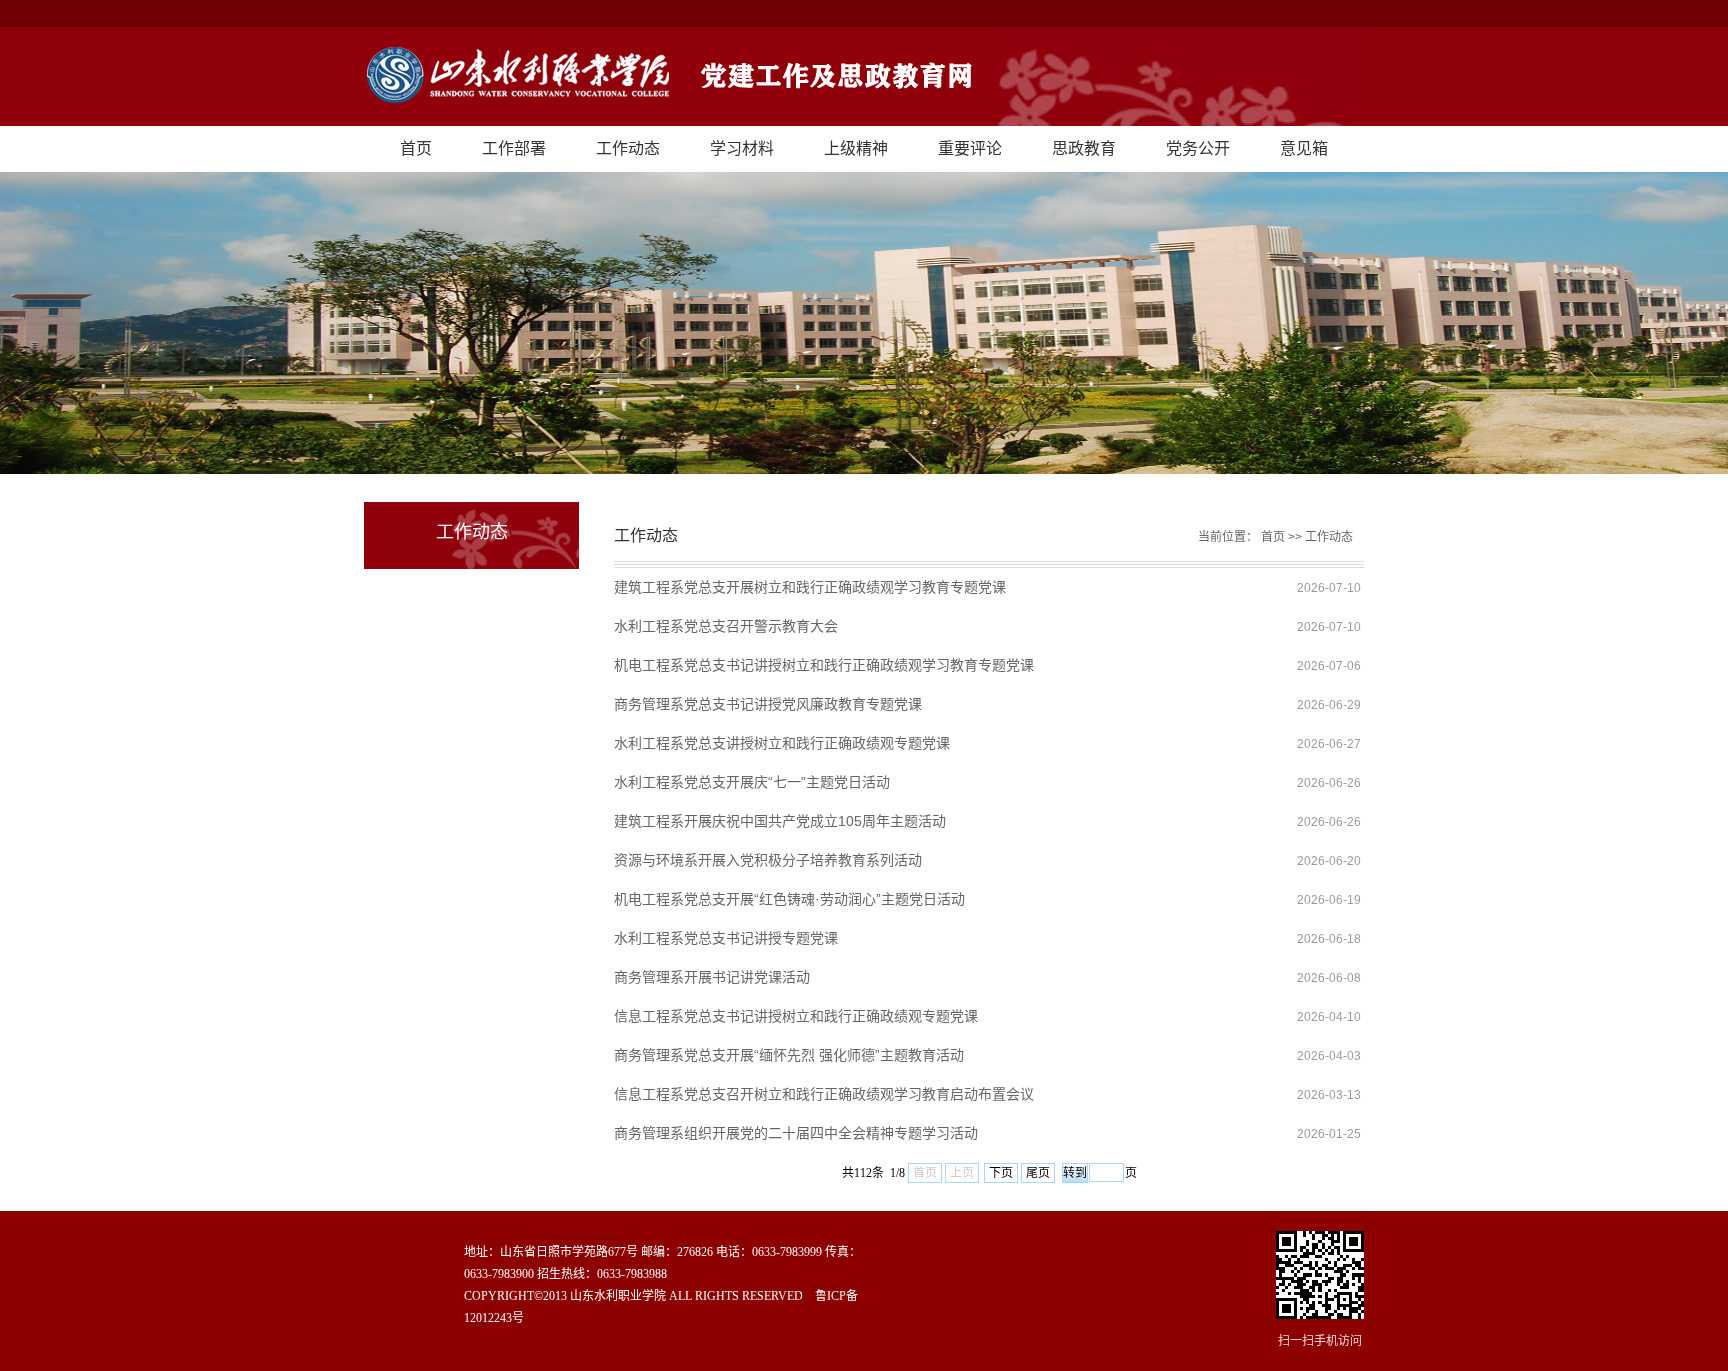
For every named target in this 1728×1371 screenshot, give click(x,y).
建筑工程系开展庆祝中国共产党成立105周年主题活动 (780, 821)
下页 (1001, 1173)
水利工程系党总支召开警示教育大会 (726, 626)
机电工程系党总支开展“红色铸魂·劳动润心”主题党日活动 (789, 899)
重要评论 (970, 148)
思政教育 (1084, 148)
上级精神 (856, 148)
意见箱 (1304, 148)
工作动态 (628, 148)
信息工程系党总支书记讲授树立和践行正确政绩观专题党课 (796, 1016)
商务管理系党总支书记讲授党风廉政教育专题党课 (768, 704)
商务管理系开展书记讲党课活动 (712, 977)
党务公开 (1198, 148)
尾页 (1038, 1173)
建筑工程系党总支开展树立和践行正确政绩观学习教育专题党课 (810, 587)
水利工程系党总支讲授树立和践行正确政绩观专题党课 (782, 743)
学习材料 (742, 148)
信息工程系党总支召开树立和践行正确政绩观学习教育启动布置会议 (824, 1094)
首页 (416, 148)
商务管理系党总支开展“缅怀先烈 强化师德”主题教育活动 (789, 1055)
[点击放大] (1320, 1276)
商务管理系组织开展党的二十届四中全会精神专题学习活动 (796, 1133)
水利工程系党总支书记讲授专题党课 (726, 938)
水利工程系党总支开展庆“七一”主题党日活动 (752, 782)
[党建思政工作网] (864, 76)
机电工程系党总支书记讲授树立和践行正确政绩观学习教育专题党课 (824, 665)
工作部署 (514, 148)
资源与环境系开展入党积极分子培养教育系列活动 (768, 860)
